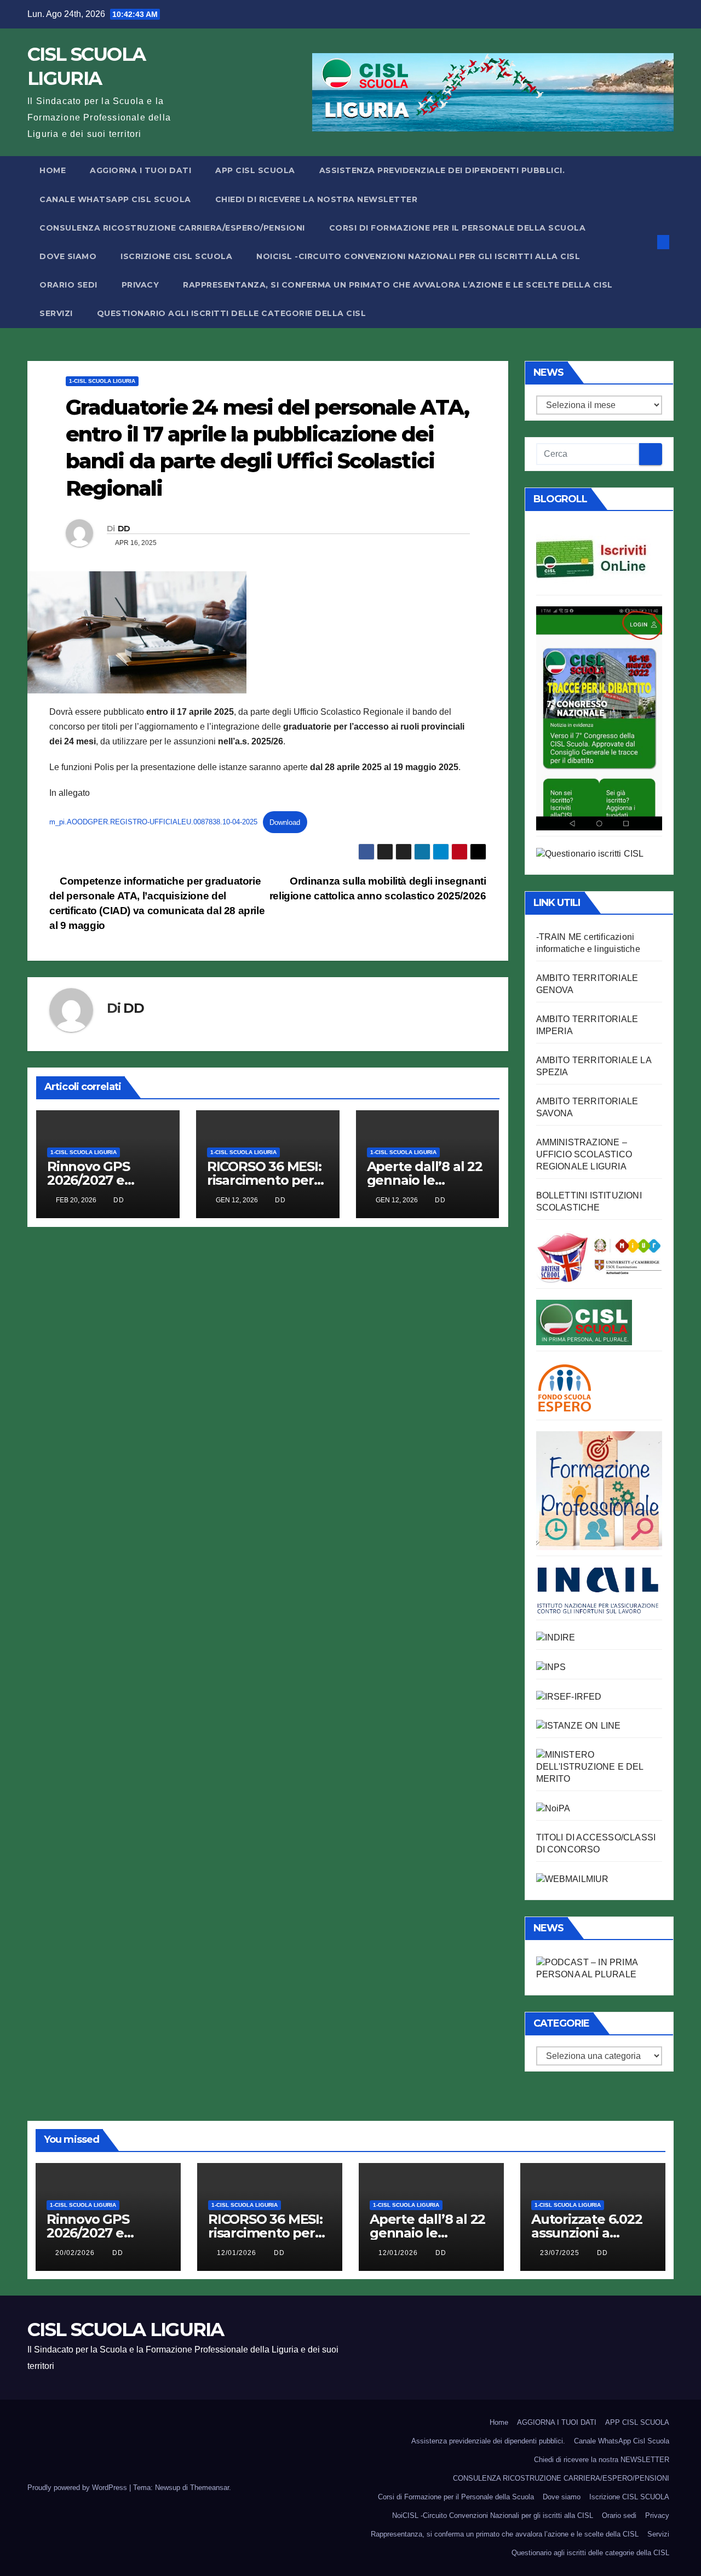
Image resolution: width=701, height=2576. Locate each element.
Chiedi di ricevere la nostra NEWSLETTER (317, 199)
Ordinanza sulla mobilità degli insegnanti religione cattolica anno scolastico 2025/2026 (378, 888)
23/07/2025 (561, 2253)
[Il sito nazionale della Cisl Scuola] (584, 1321)
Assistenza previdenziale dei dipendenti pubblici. (442, 170)
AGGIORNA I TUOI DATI (140, 170)
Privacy (140, 285)
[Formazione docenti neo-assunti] (556, 1637)
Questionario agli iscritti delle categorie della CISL (232, 313)
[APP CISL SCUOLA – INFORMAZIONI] (599, 718)
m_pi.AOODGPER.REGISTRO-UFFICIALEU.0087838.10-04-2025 (153, 822)
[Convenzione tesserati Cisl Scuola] (599, 1256)
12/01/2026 (238, 2253)
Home (53, 170)
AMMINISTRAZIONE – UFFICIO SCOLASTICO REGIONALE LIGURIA (584, 1154)
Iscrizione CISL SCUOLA (176, 256)
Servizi (56, 313)
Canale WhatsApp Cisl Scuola (115, 199)
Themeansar (209, 2488)
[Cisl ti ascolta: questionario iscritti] (590, 853)
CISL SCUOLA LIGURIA (126, 2330)
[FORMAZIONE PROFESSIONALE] (599, 1490)
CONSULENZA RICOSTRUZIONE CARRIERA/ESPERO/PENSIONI (172, 228)
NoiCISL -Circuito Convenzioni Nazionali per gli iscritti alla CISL (418, 256)
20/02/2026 (76, 2253)
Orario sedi (68, 285)
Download (285, 822)
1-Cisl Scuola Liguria (102, 381)
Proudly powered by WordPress (78, 2488)
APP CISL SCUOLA (255, 170)
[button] (645, 242)
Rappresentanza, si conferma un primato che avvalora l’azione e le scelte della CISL (398, 285)
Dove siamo (68, 256)
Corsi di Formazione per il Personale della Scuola (458, 228)
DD (124, 529)
